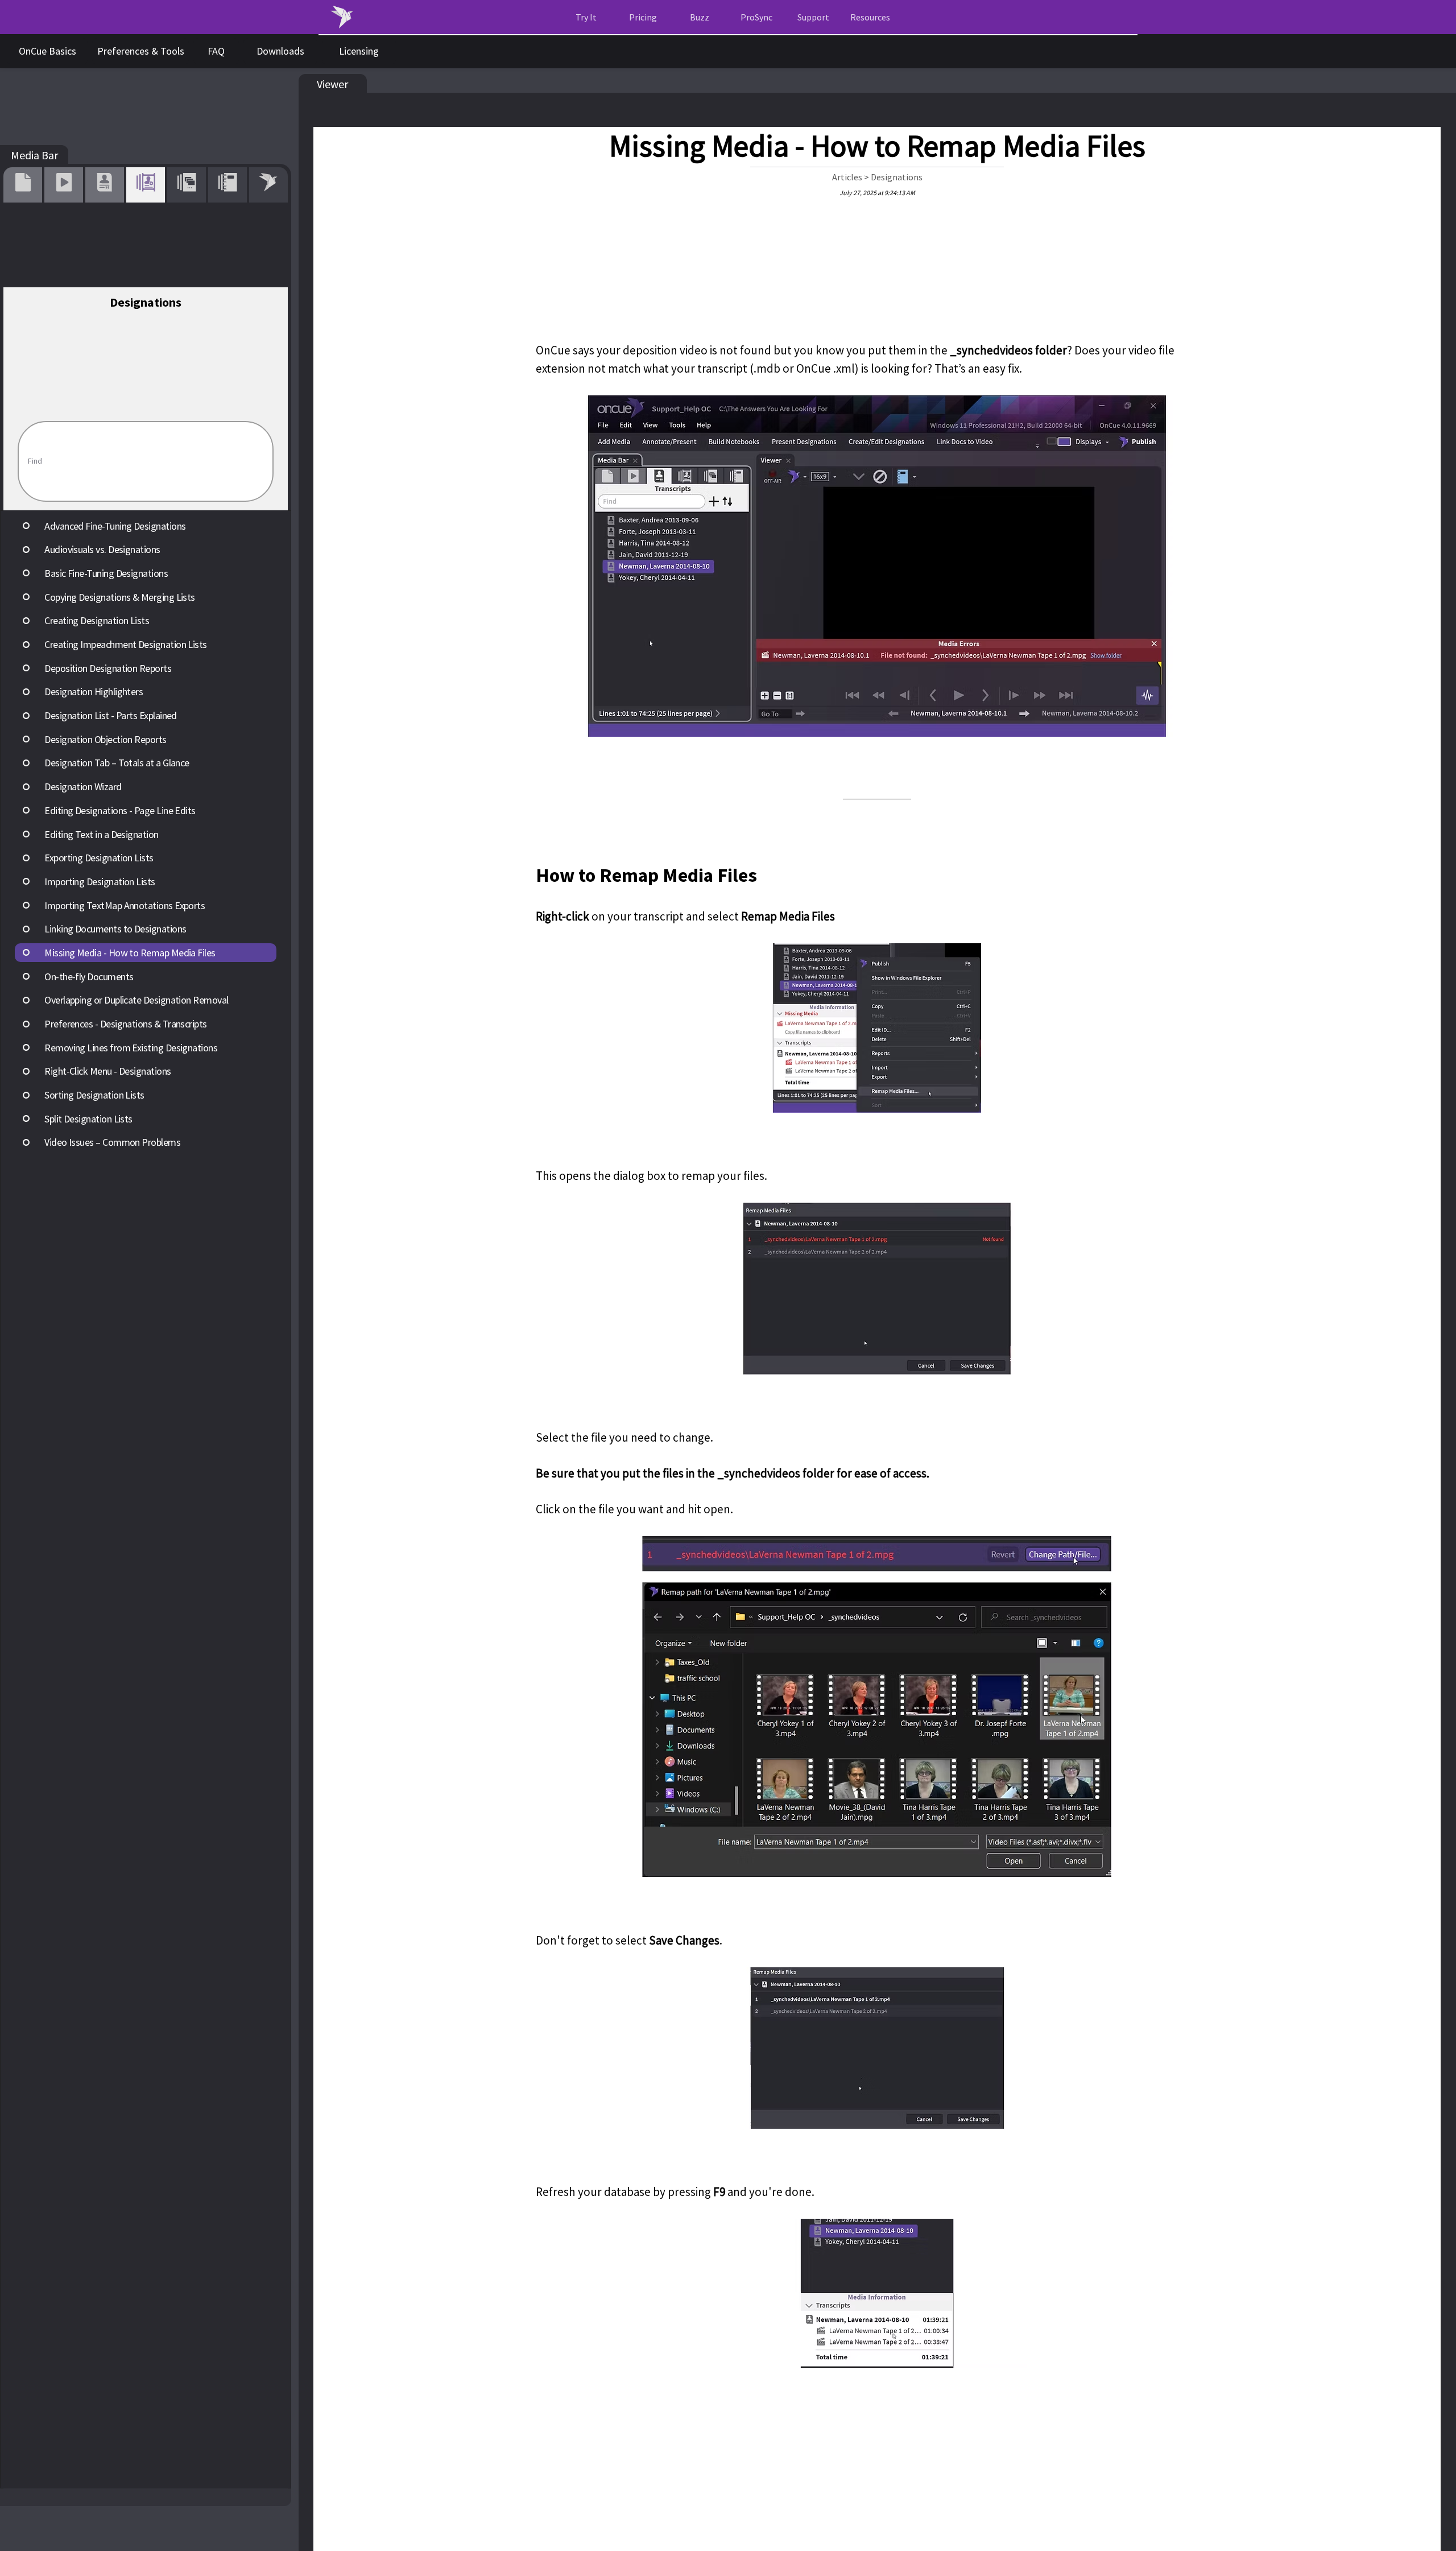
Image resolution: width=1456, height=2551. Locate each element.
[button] (870, 17)
